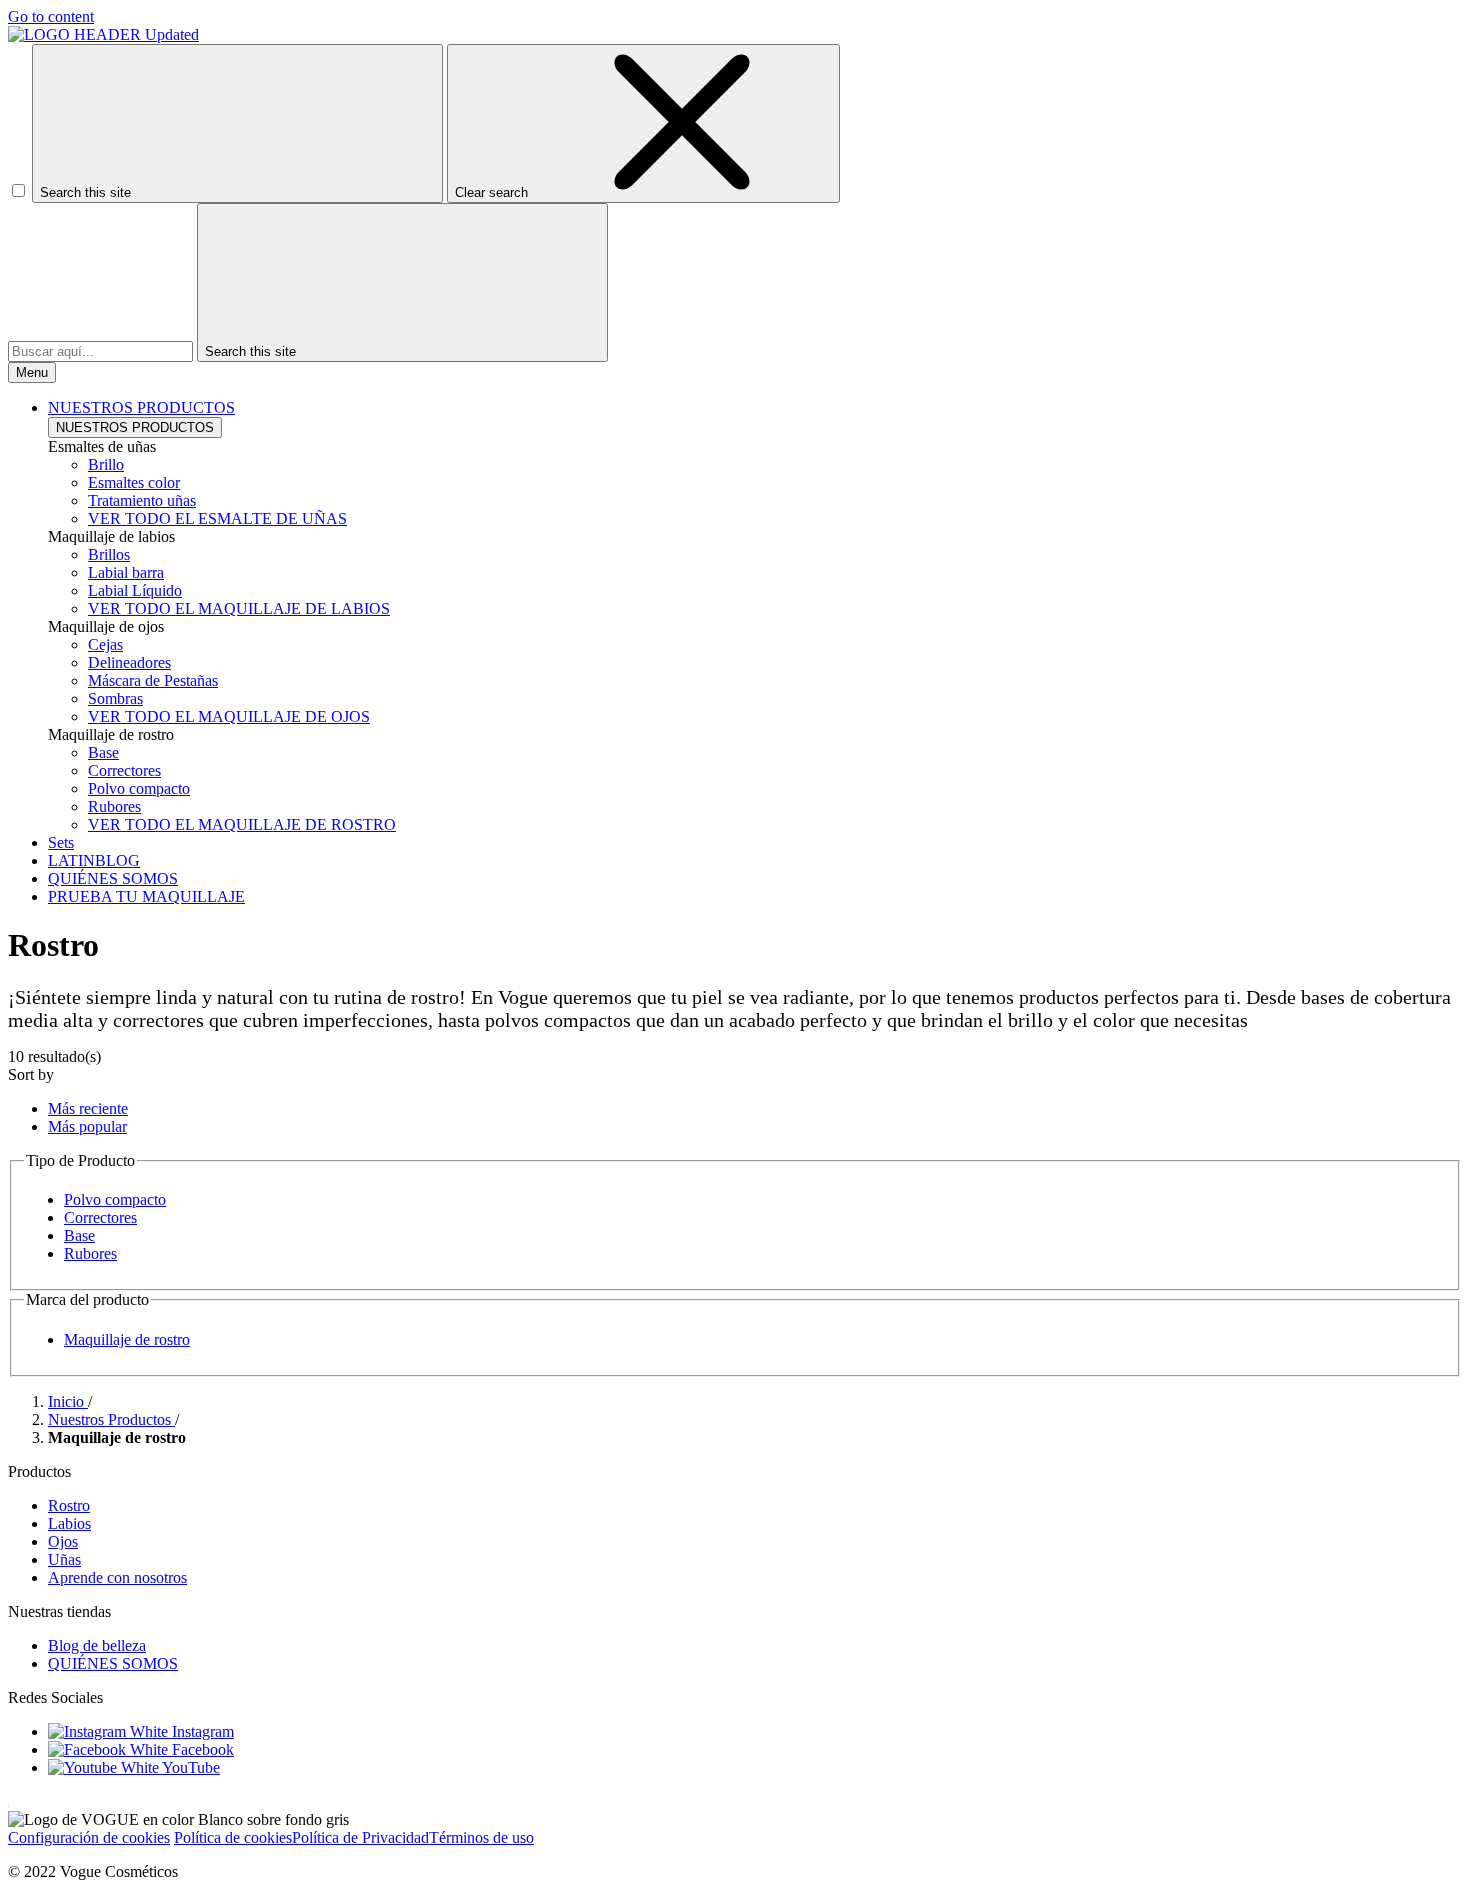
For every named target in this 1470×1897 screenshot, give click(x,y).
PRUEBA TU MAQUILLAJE (146, 896)
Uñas (64, 1559)
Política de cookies (233, 1837)
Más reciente (88, 1108)
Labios (69, 1523)
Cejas (105, 644)
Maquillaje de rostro (127, 1339)
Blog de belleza (97, 1645)
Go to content (51, 16)
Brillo (106, 464)
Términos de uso (481, 1837)
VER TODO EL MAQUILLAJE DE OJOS (229, 716)
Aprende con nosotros (117, 1577)
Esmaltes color (134, 482)
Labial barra (126, 572)
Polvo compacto (139, 788)
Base (103, 752)
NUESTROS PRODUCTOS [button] (141, 407)
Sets (61, 842)
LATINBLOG (94, 860)
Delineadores (129, 662)
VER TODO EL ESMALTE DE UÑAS (217, 518)
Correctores (124, 770)
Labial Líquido (135, 590)
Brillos (109, 554)
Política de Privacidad (360, 1837)
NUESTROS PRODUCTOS (135, 427)
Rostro (69, 1505)
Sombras (115, 698)
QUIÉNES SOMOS (113, 878)
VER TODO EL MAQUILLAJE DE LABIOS (239, 608)
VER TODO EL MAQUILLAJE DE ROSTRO (242, 824)
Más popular (87, 1126)
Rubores (114, 806)
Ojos (63, 1541)
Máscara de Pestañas (153, 680)
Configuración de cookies (89, 1837)
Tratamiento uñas (142, 500)
